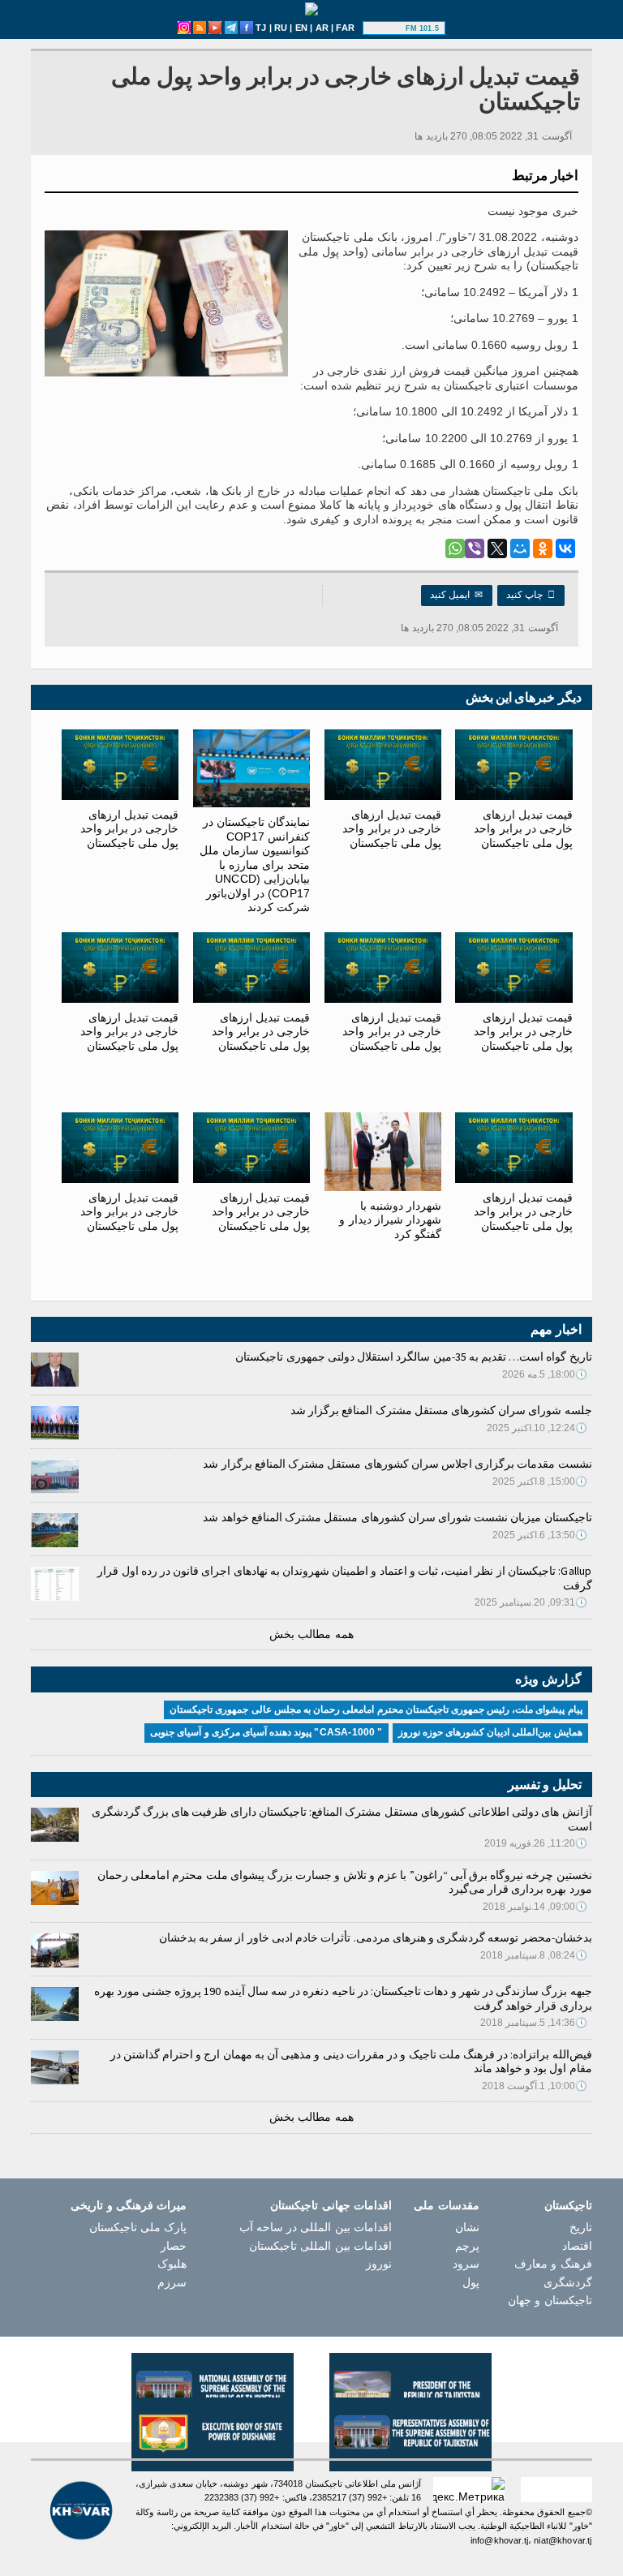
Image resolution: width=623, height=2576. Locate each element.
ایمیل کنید (457, 595)
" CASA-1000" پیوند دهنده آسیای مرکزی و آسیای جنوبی (266, 1732)
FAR (345, 28)
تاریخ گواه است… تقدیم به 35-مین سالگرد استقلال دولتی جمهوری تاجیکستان (413, 1357)
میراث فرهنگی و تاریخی (129, 2205)
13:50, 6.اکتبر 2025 (540, 1535)
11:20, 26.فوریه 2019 (536, 1843)
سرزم (172, 2282)
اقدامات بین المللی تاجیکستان (320, 2246)
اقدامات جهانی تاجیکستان (331, 2205)
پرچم (467, 2246)
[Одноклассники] (543, 548)
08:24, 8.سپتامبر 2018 (534, 1955)
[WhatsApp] (455, 548)
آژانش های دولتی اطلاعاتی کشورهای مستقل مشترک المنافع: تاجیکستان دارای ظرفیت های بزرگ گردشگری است (342, 1819)
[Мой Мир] (520, 548)
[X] (497, 548)
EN (301, 28)
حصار (174, 2246)
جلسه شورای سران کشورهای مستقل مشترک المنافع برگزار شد (441, 1410)
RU (281, 28)
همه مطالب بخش (311, 1634)
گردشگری (568, 2282)
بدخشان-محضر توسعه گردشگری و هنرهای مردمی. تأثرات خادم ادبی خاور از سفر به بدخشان (376, 1937)
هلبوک (172, 2264)
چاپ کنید (531, 595)
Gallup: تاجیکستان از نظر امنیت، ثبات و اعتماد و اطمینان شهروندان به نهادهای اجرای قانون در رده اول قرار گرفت (344, 1578)
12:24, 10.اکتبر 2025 (537, 1428)
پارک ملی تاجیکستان (138, 2227)
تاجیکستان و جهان (550, 2300)
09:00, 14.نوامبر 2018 (535, 1907)
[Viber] (475, 548)
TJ (261, 28)
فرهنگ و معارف (553, 2264)
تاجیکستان (568, 2205)
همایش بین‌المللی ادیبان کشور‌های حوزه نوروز (490, 1732)
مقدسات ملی (446, 2205)
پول (471, 2282)
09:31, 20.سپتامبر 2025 (531, 1602)
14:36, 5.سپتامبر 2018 (534, 2023)
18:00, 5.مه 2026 (545, 1374)
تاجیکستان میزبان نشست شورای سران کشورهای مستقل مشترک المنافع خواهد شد (397, 1517)
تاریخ (581, 2227)
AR (322, 28)
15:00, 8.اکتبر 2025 (540, 1482)
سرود (466, 2264)
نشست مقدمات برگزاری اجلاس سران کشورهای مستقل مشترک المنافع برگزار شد (397, 1464)
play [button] (386, 28)
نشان (467, 2227)
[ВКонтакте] (565, 548)
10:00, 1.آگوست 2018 (535, 2086)
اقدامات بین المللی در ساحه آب (316, 2227)
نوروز (379, 2264)
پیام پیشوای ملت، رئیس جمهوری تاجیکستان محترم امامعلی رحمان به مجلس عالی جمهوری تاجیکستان (376, 1709)
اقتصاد (577, 2246)
